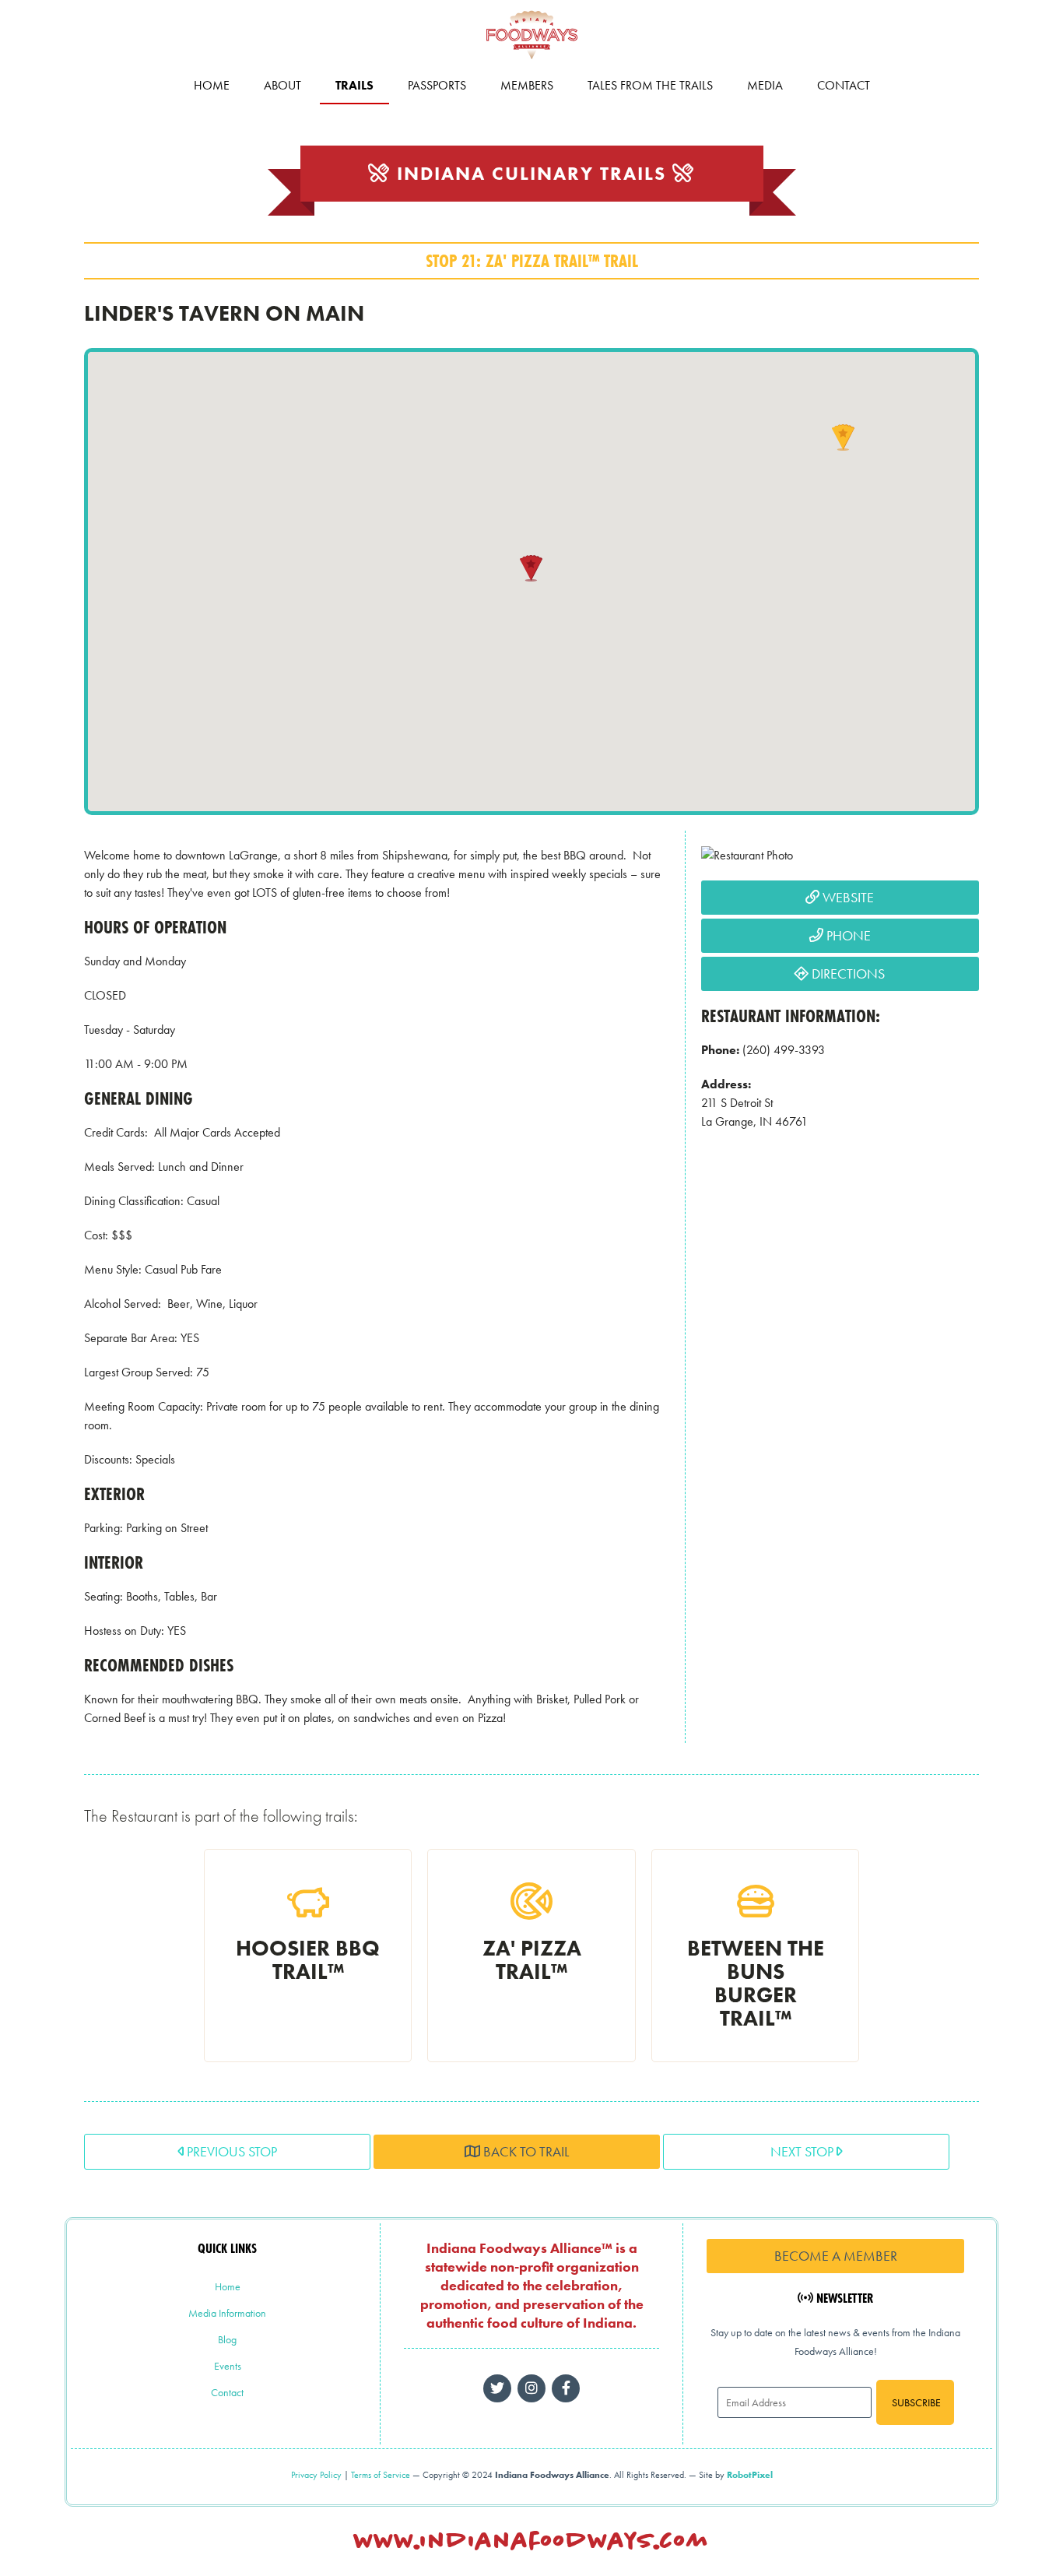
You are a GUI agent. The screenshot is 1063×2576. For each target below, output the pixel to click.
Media (765, 85)
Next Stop (803, 2151)
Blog (227, 2339)
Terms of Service (381, 2475)
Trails (354, 85)
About (282, 85)
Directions (847, 973)
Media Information (227, 2313)
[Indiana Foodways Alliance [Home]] (531, 62)
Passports (437, 85)
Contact (844, 85)
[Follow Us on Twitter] (497, 2388)
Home (212, 85)
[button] (531, 568)
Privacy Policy (316, 2475)
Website (847, 897)
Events (228, 2366)
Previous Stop (230, 2151)
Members (527, 85)
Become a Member (836, 2256)
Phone (847, 935)
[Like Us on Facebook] (531, 2388)
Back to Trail (524, 2151)
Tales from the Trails (650, 85)
